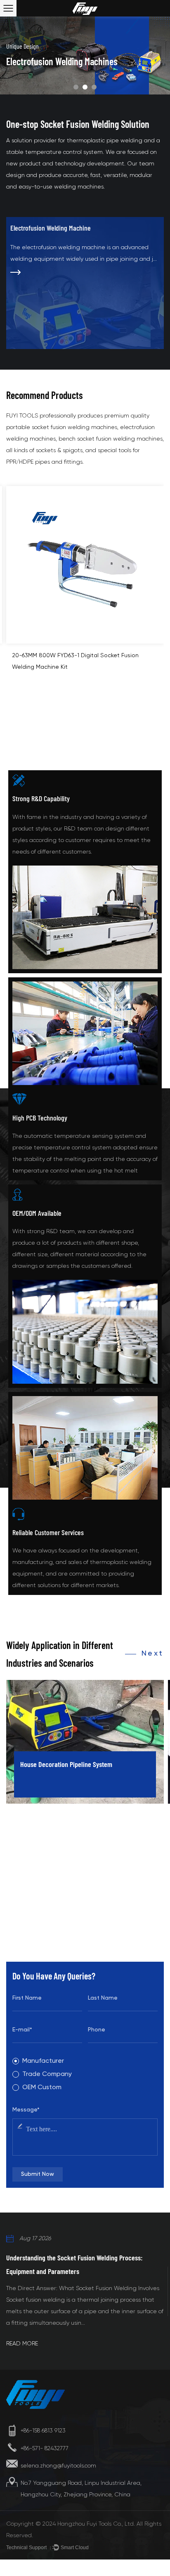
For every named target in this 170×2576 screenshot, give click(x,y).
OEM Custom (42, 2088)
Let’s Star (28, 1946)
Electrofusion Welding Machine (51, 228)
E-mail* (22, 2030)
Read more (22, 2343)
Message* (26, 2110)
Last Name (103, 1998)
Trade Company (47, 2074)
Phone (97, 2030)
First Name (27, 1998)
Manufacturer (43, 2061)
